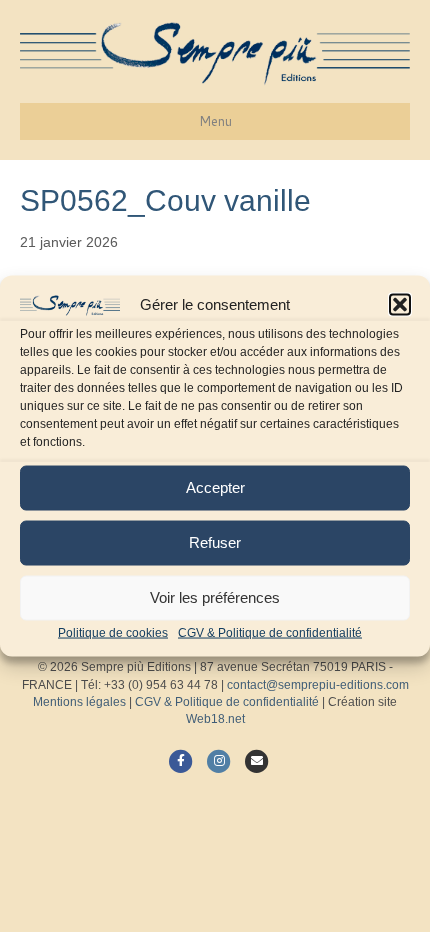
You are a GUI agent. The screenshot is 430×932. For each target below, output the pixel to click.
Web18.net (215, 719)
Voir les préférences (215, 597)
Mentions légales (79, 702)
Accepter (215, 487)
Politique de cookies (113, 632)
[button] (400, 305)
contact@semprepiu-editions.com (318, 685)
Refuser (215, 542)
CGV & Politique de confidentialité (270, 632)
